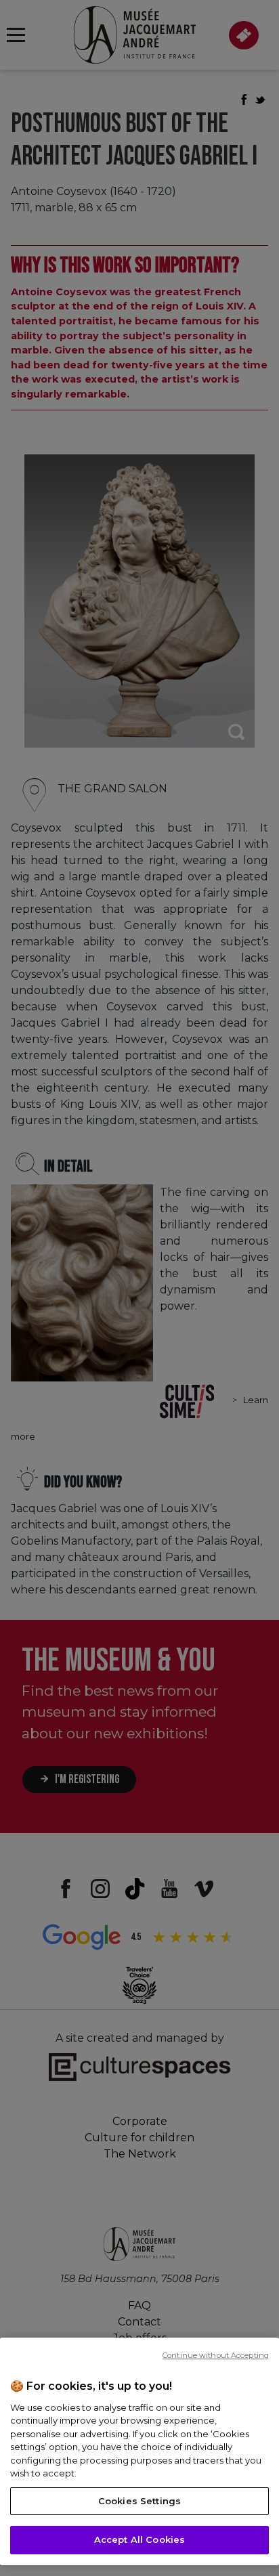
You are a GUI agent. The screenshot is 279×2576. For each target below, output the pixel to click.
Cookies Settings (139, 2501)
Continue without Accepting (216, 2355)
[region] (139, 2451)
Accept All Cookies (139, 2539)
